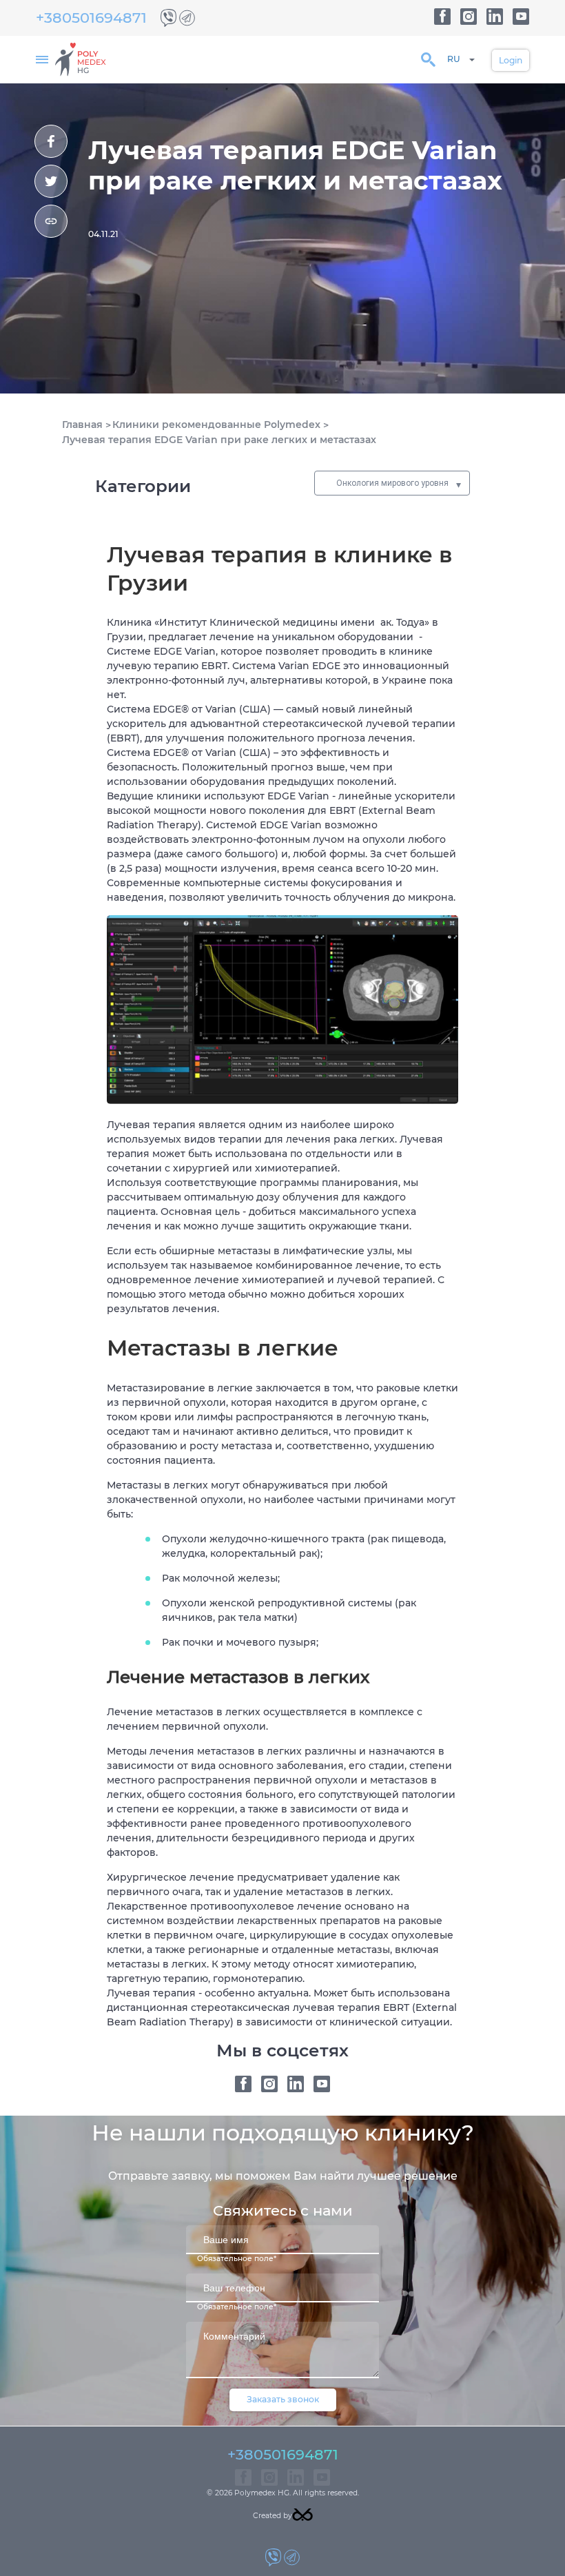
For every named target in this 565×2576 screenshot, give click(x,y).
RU (454, 59)
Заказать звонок (283, 2399)
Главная (82, 425)
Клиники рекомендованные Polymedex (216, 425)
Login (511, 60)
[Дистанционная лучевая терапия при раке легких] (51, 141)
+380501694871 (91, 18)
